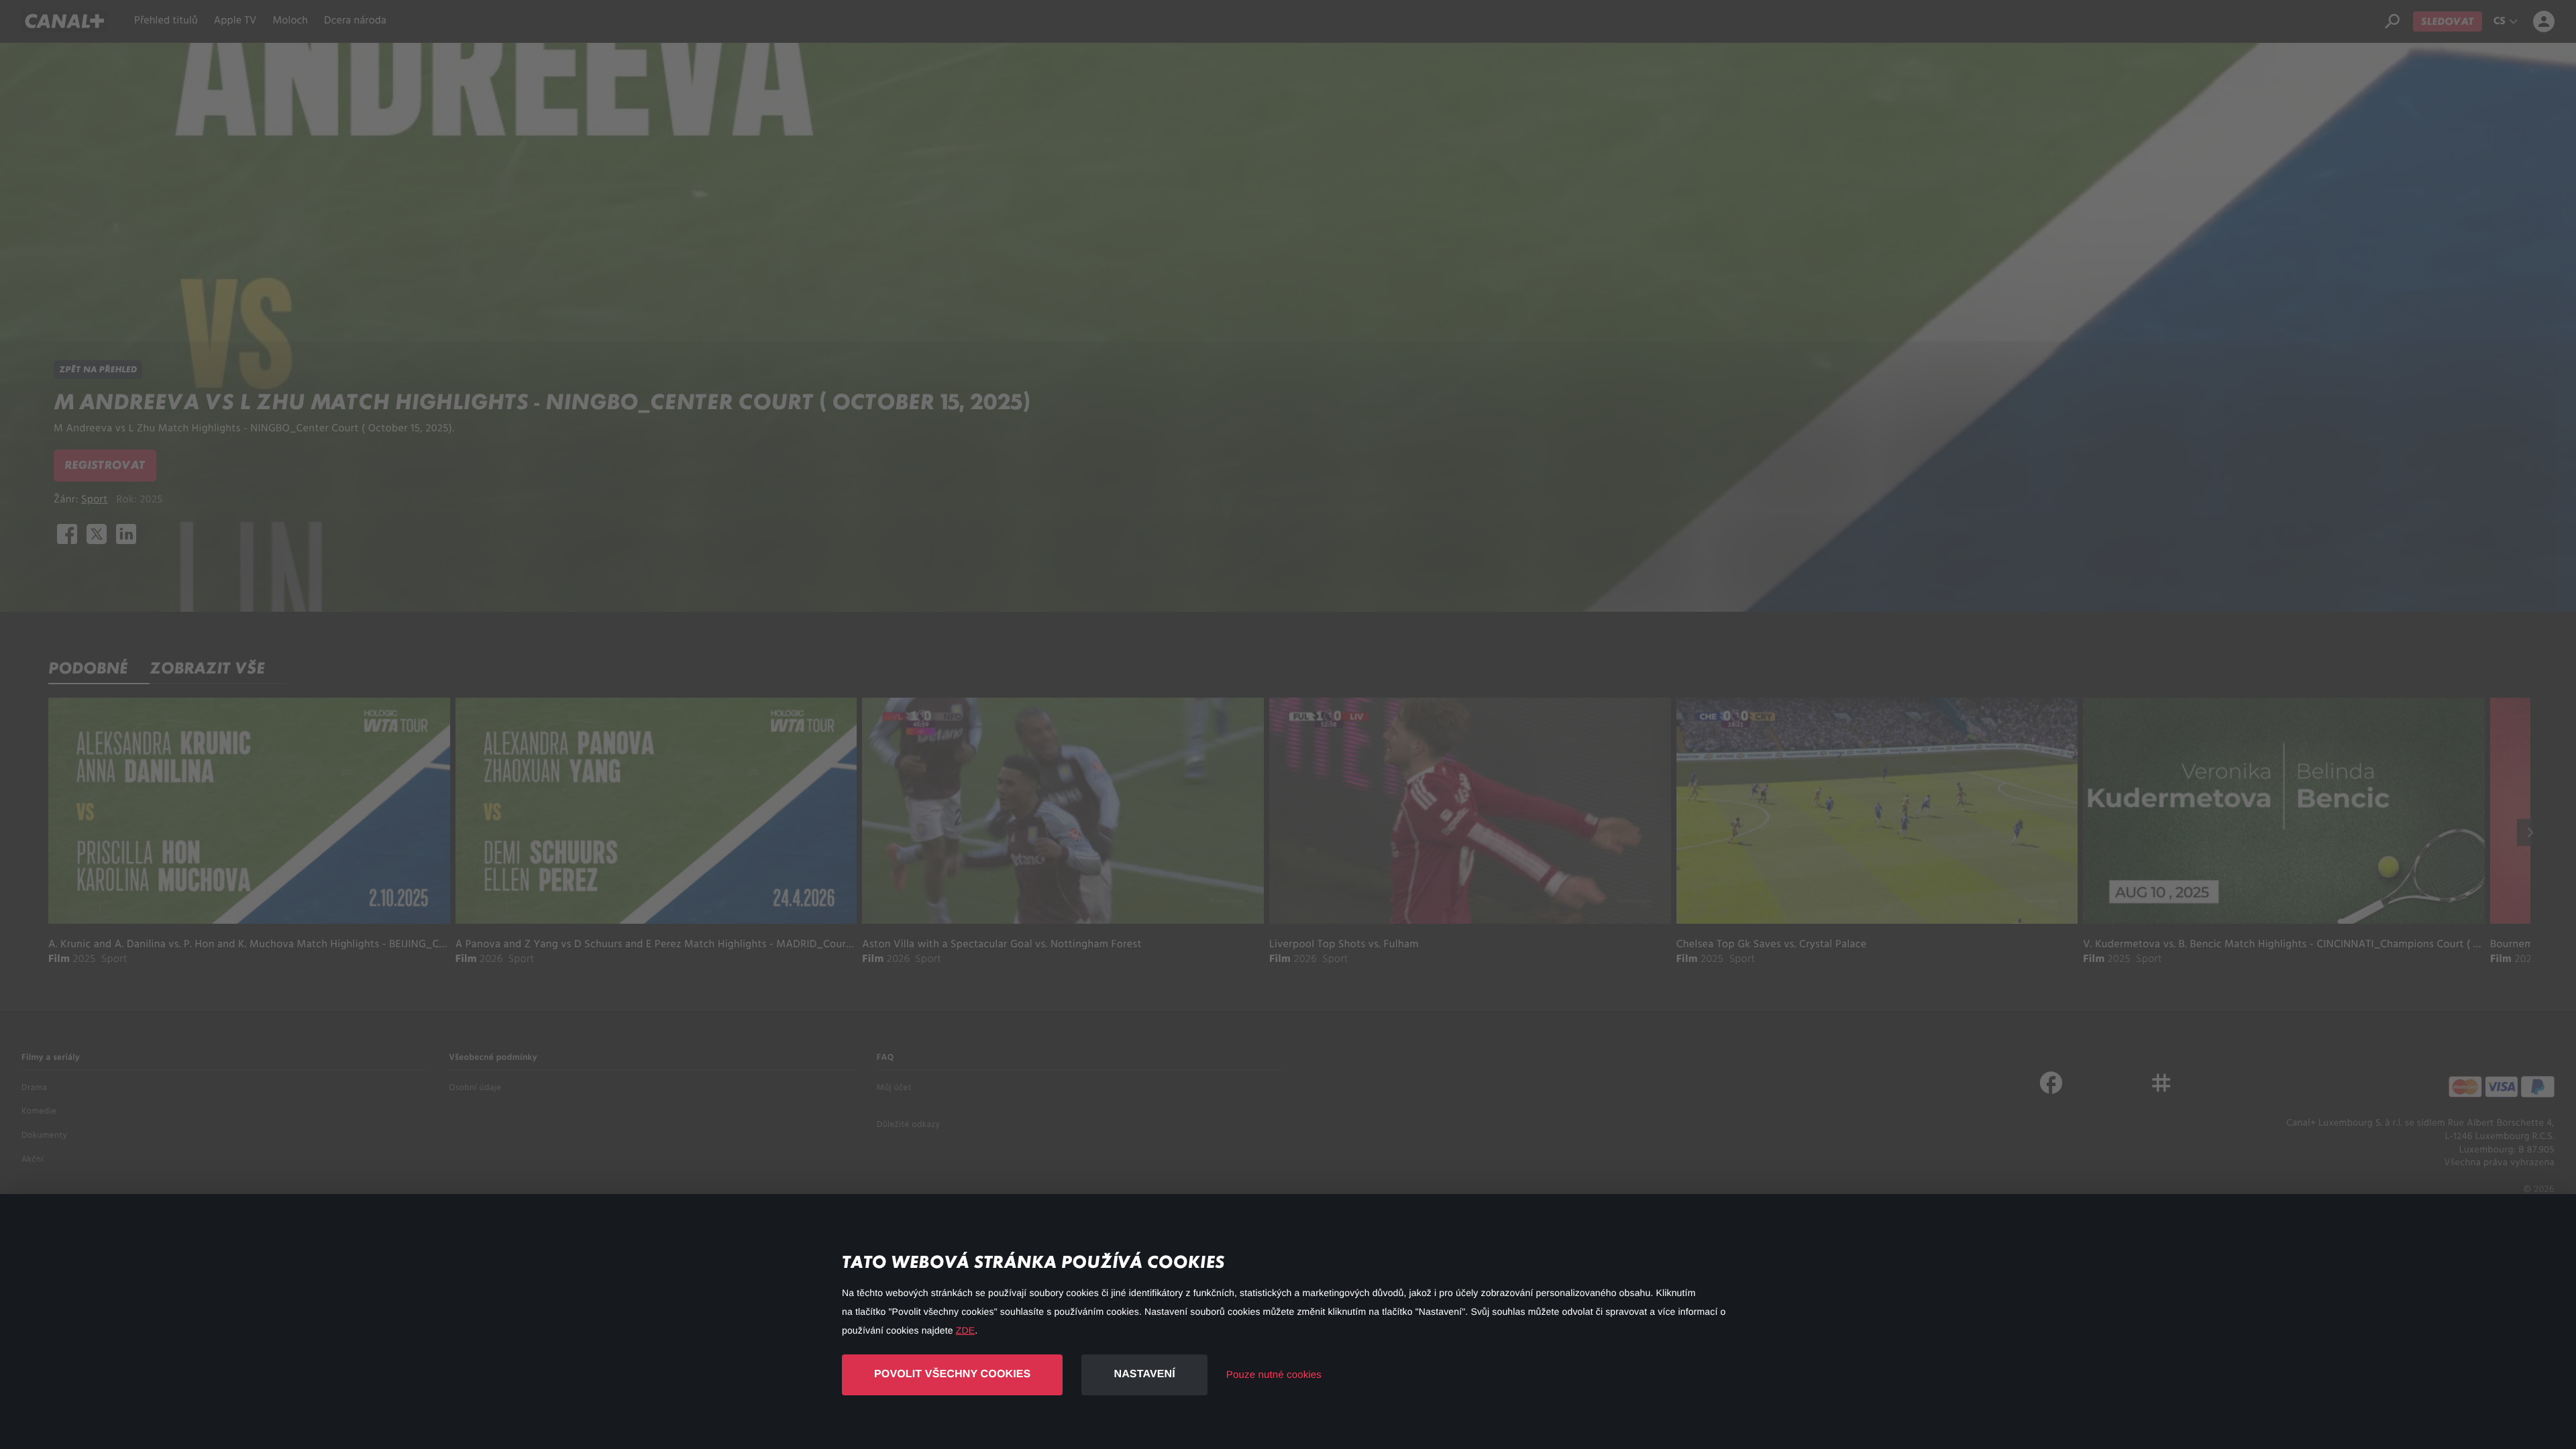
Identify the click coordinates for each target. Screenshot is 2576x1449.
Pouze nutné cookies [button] (1274, 1375)
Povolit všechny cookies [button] (952, 1374)
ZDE (965, 1330)
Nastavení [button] (1144, 1374)
